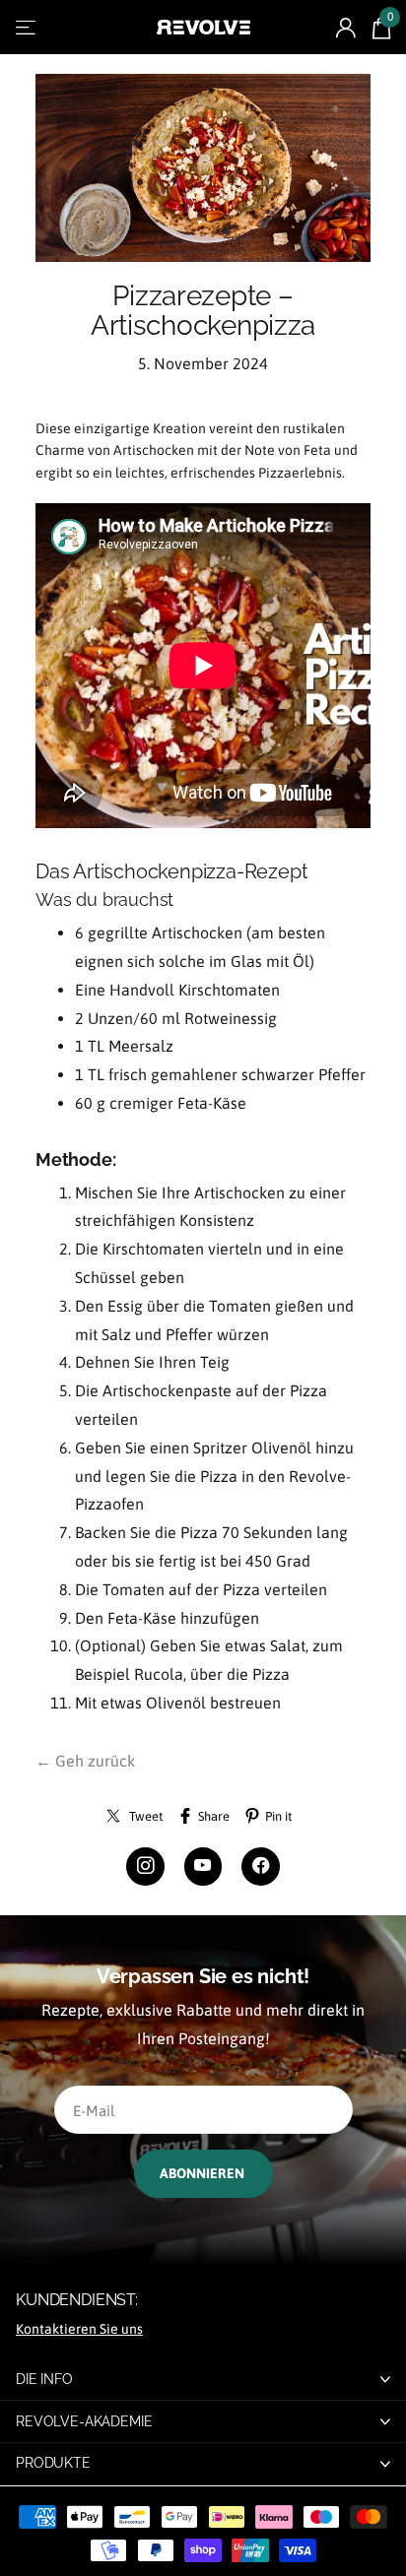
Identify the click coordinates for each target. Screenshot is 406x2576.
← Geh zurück (85, 1761)
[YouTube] (203, 1867)
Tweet (146, 1816)
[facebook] (261, 1867)
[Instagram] (145, 1867)
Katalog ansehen (27, 27)
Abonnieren (203, 2173)
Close (203, 2379)
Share (214, 1816)
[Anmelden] (345, 28)
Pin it (278, 1816)
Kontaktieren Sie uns (79, 2329)
